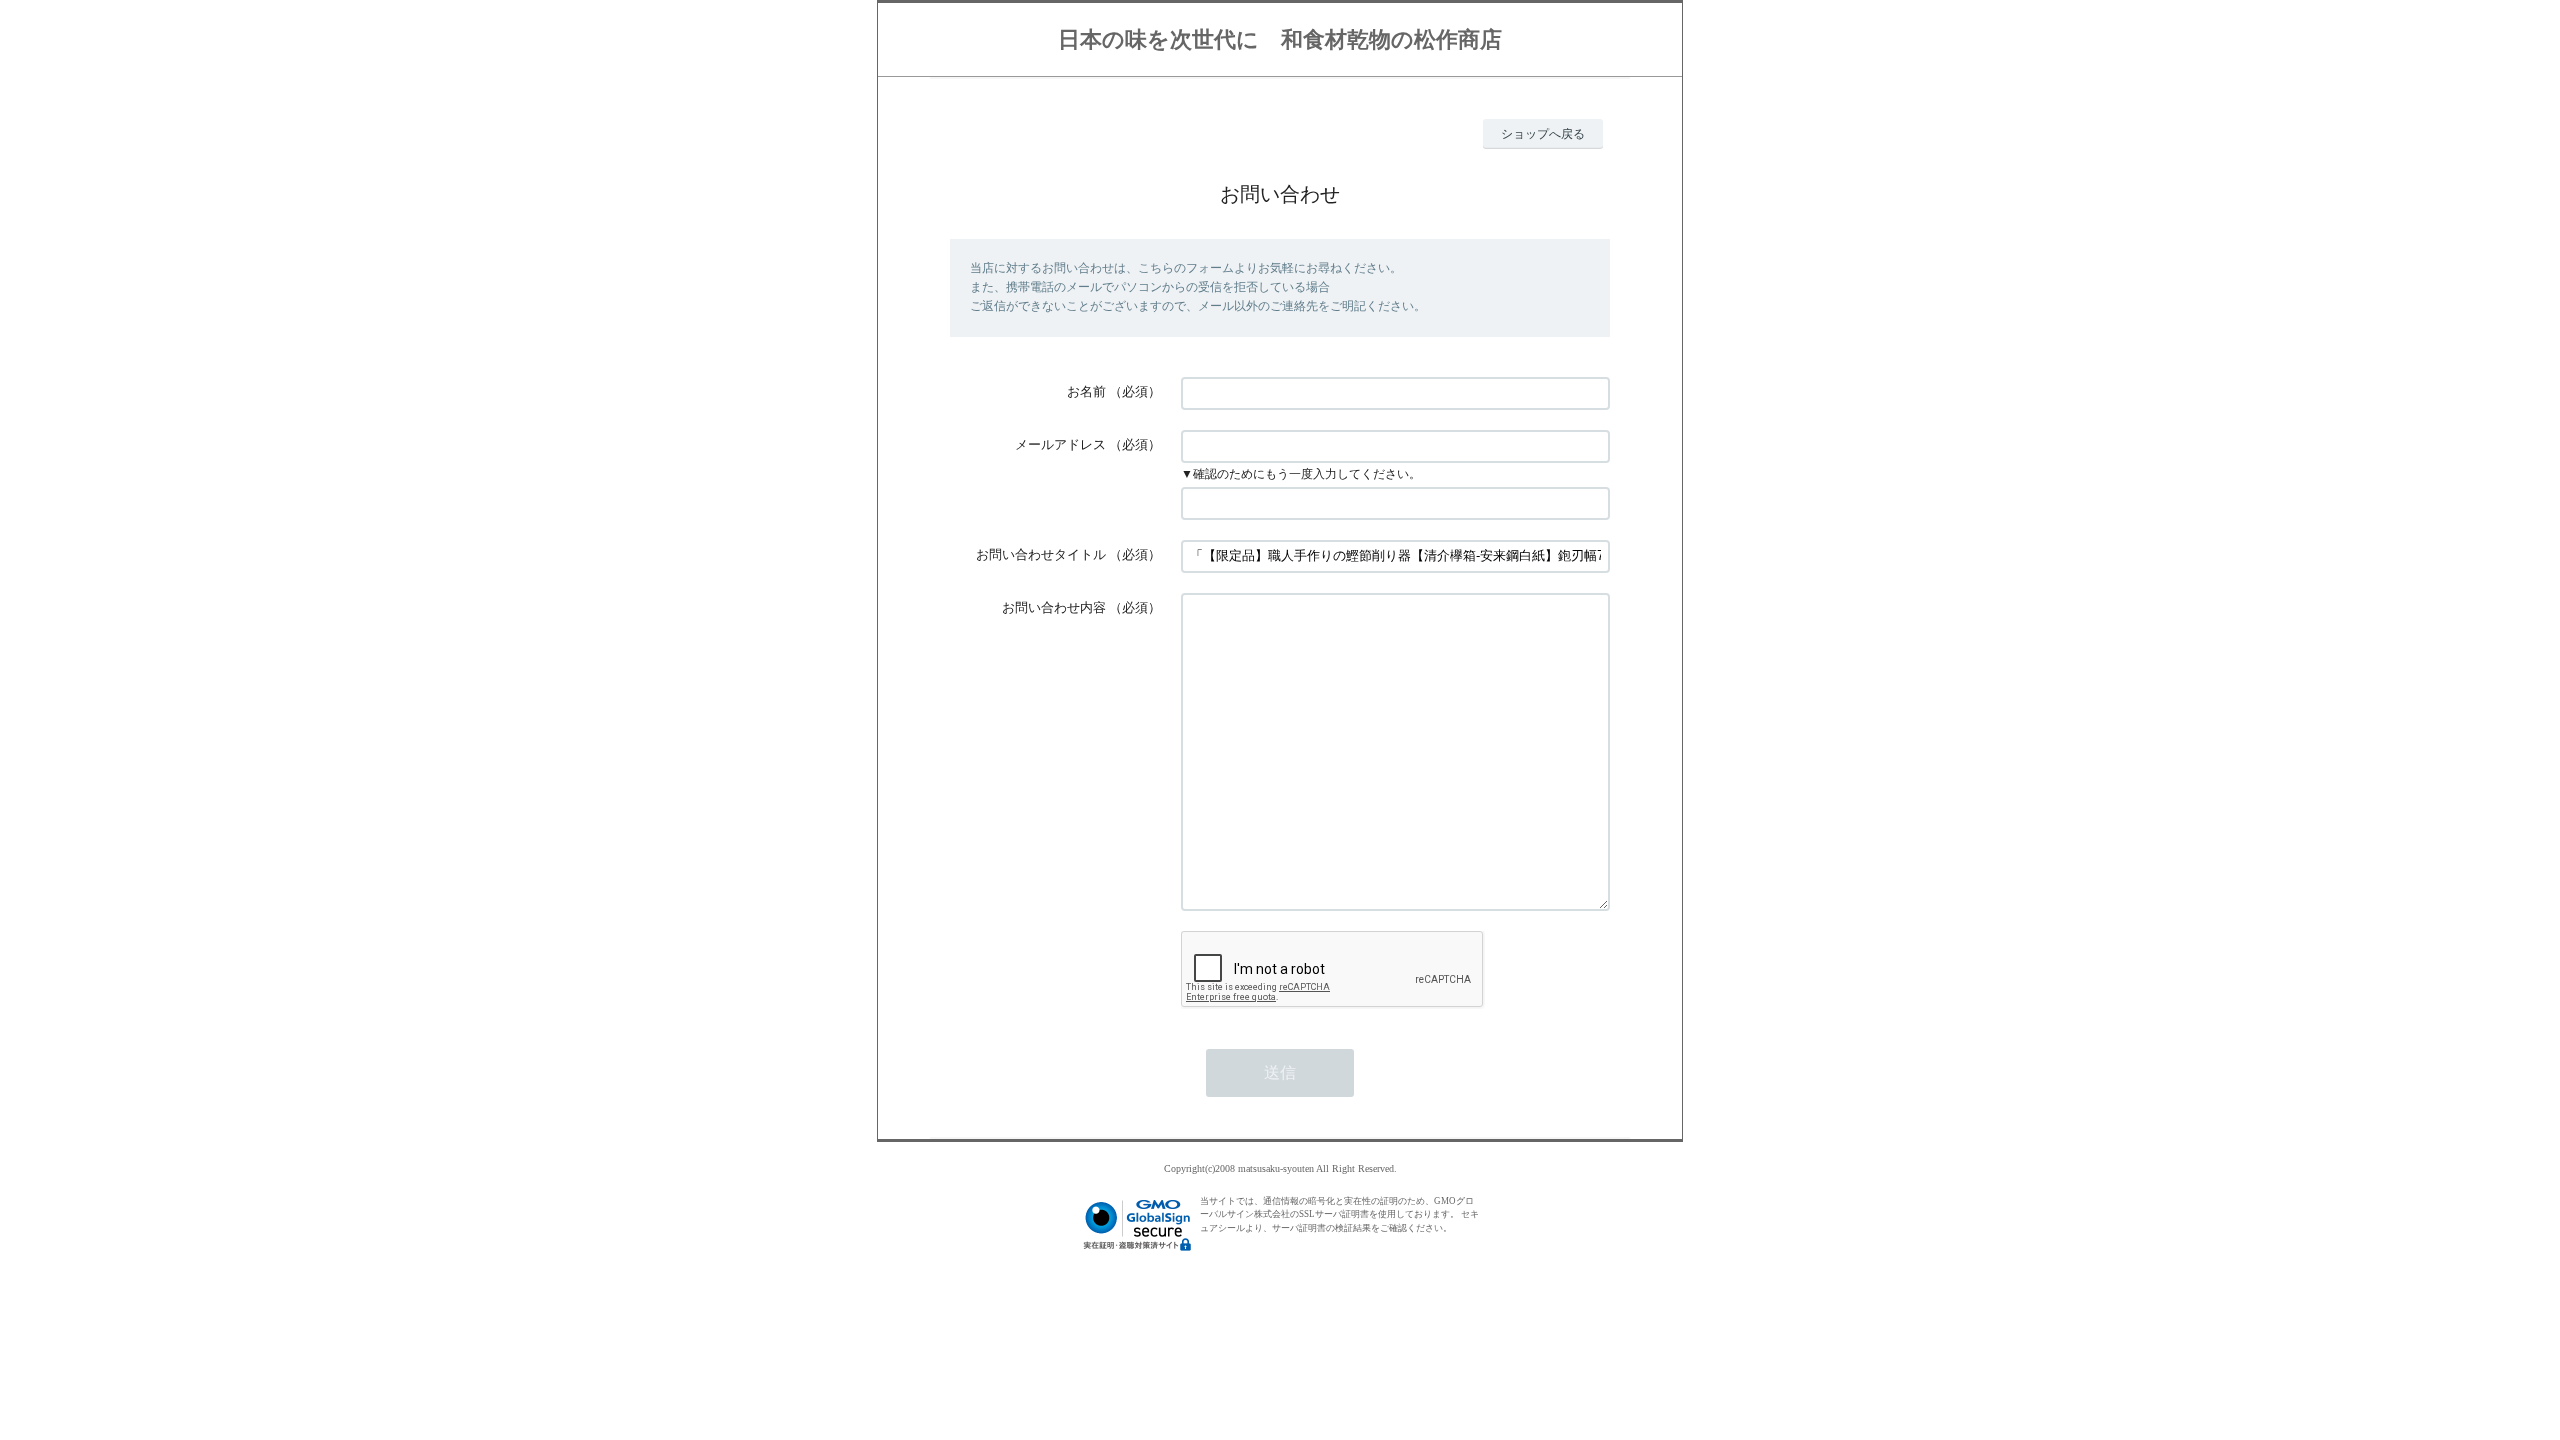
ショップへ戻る (1543, 134)
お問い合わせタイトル (1041, 554)
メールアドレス (1060, 444)
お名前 (1086, 391)
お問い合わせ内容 (1054, 607)
